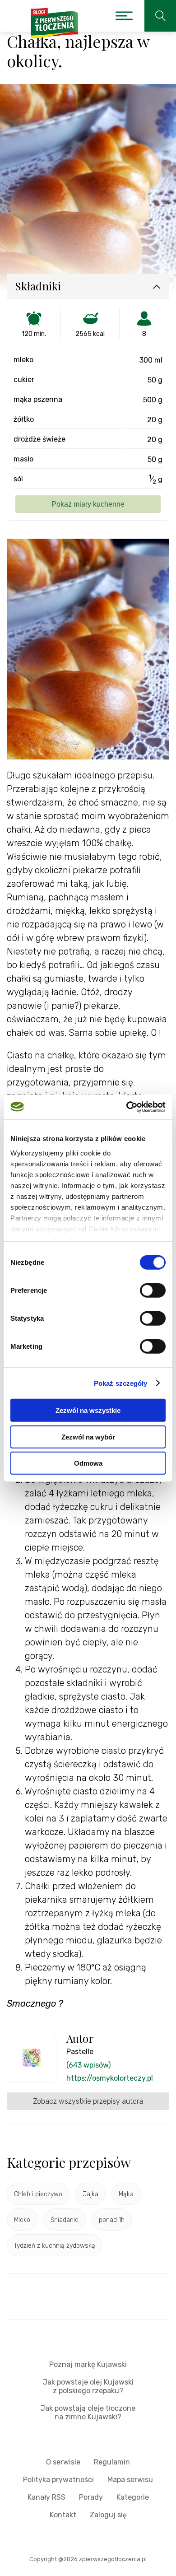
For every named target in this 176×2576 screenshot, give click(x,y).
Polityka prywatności (58, 2480)
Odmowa (88, 1463)
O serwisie (63, 2462)
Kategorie (133, 2497)
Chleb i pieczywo (38, 2194)
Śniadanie (65, 2220)
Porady (91, 2497)
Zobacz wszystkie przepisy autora (88, 2101)
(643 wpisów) (88, 2065)
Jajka (90, 2194)
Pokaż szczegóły (121, 1383)
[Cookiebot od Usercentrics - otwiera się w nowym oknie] (127, 1107)
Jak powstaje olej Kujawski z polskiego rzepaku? (88, 2386)
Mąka (126, 2194)
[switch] (153, 1290)
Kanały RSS (46, 2497)
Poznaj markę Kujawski (88, 2364)
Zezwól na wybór (88, 1437)
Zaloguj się (108, 2515)
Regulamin (112, 2462)
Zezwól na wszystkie (88, 1410)
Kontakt (63, 2515)
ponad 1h (112, 2220)
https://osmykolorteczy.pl (110, 2078)
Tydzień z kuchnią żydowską (55, 2246)
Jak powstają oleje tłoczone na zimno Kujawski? (88, 2413)
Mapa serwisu (130, 2480)
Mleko (22, 2220)
